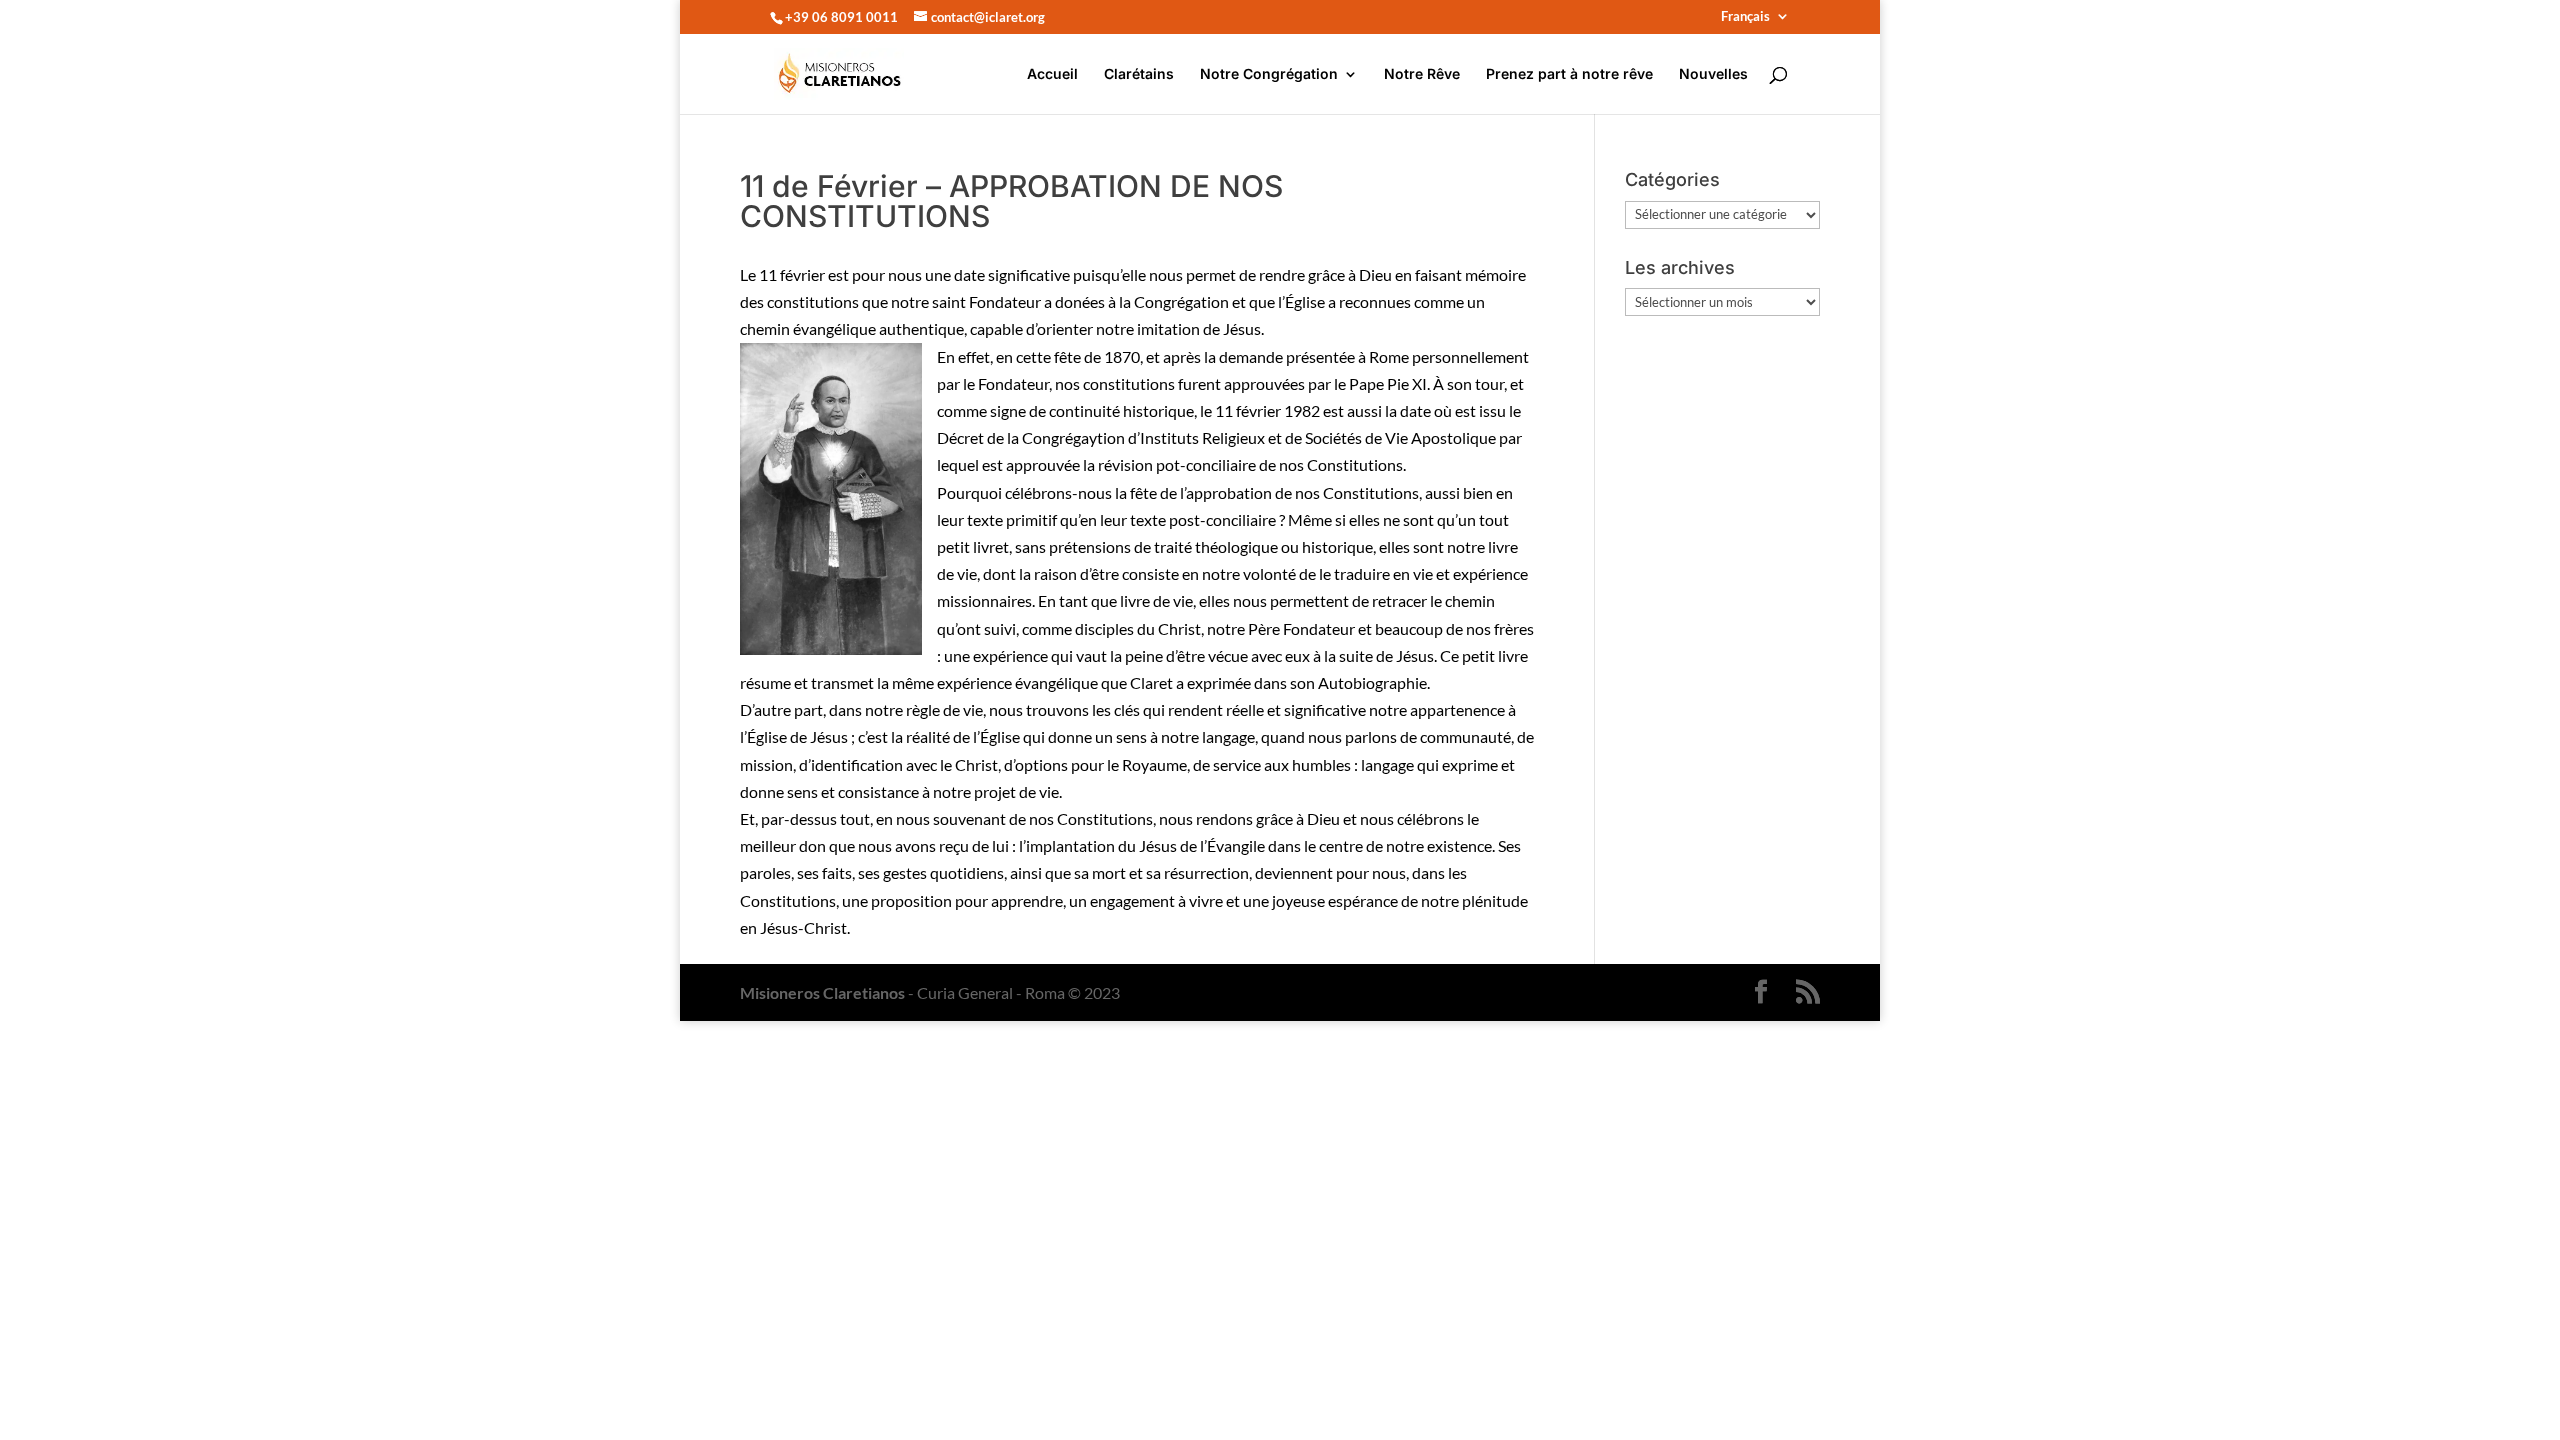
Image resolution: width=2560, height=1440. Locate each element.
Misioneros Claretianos (822, 992)
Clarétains (1139, 74)
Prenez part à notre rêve (1569, 74)
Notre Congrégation (1269, 74)
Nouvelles (1713, 74)
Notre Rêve (1422, 74)
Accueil (1052, 74)
